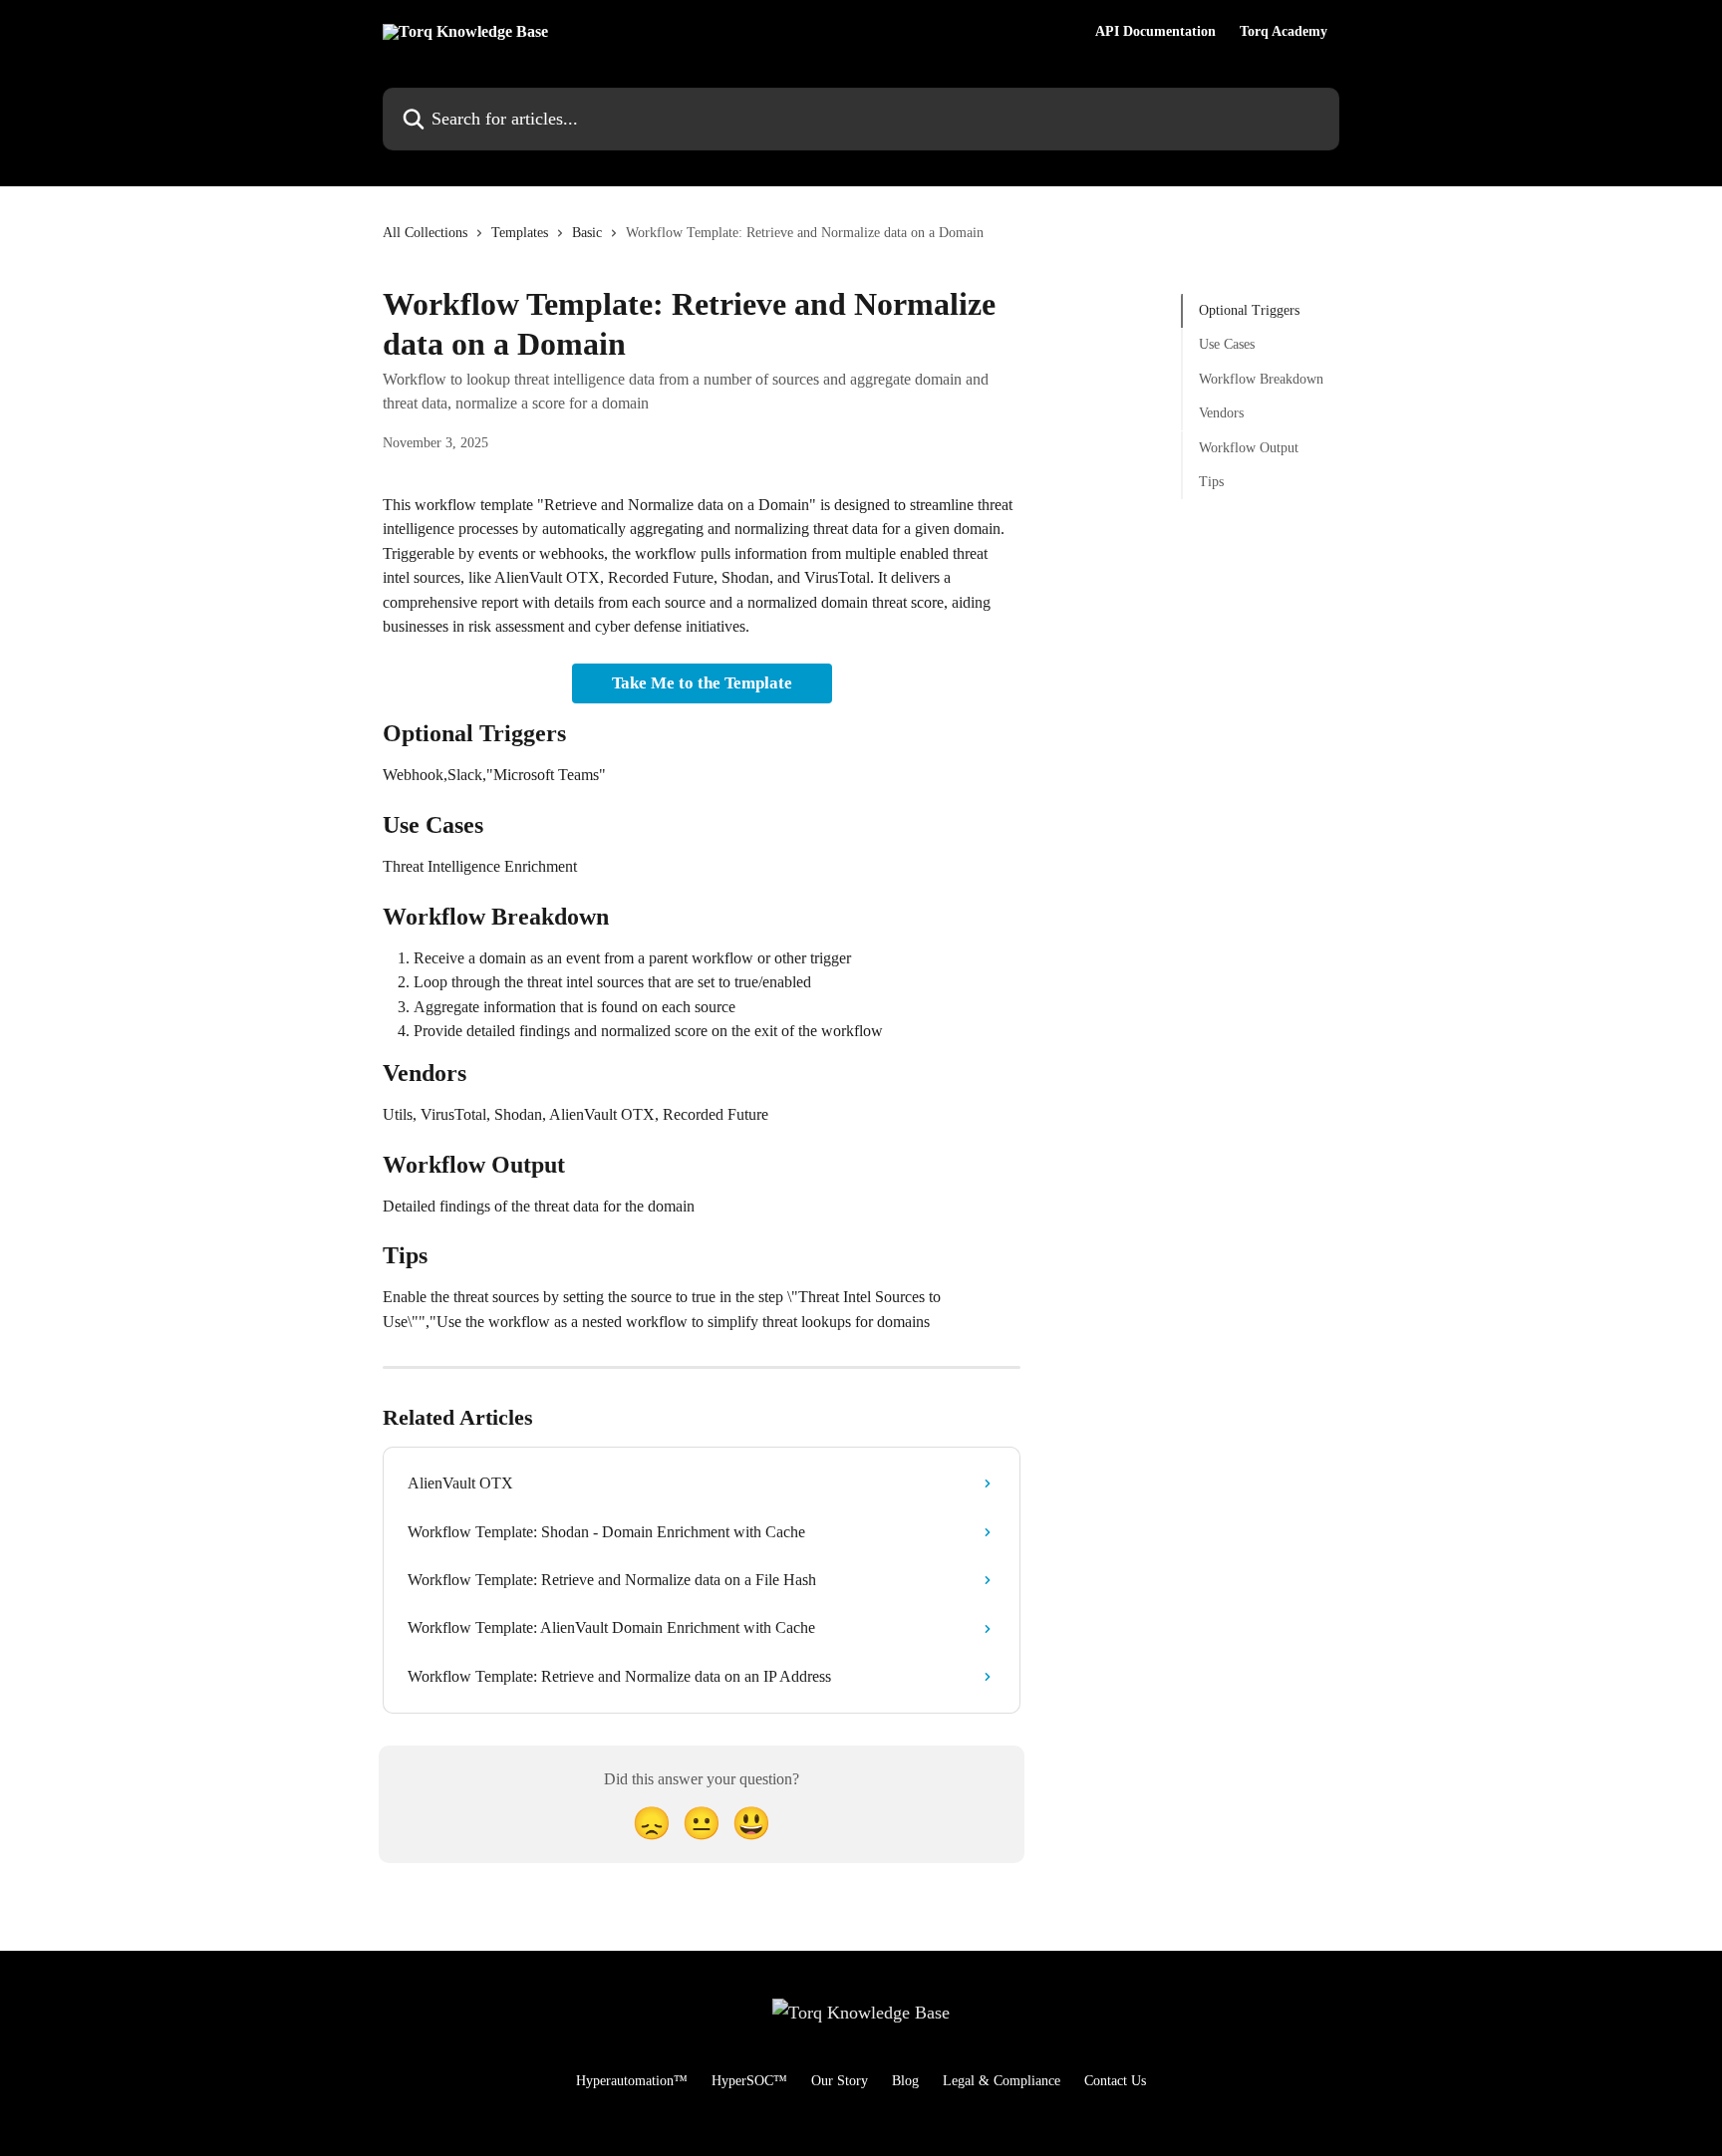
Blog (905, 2081)
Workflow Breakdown (1261, 379)
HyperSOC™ (749, 2081)
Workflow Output (1249, 447)
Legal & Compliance (1002, 2081)
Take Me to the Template (702, 683)
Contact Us (1115, 2081)
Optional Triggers (1249, 310)
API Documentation (1155, 32)
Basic (587, 233)
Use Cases (1227, 344)
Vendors (1221, 413)
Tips (1211, 482)
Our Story (840, 2081)
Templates (520, 233)
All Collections (425, 233)
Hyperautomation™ (632, 2081)
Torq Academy (1284, 32)
